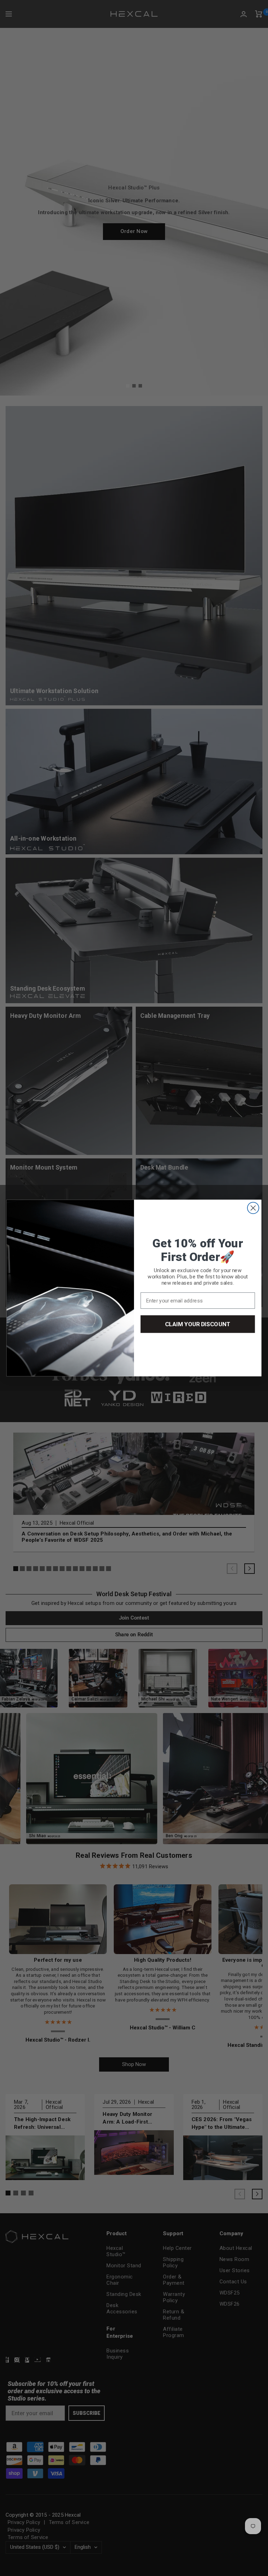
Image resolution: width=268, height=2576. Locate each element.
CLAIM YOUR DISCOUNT (198, 1324)
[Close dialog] (253, 1208)
